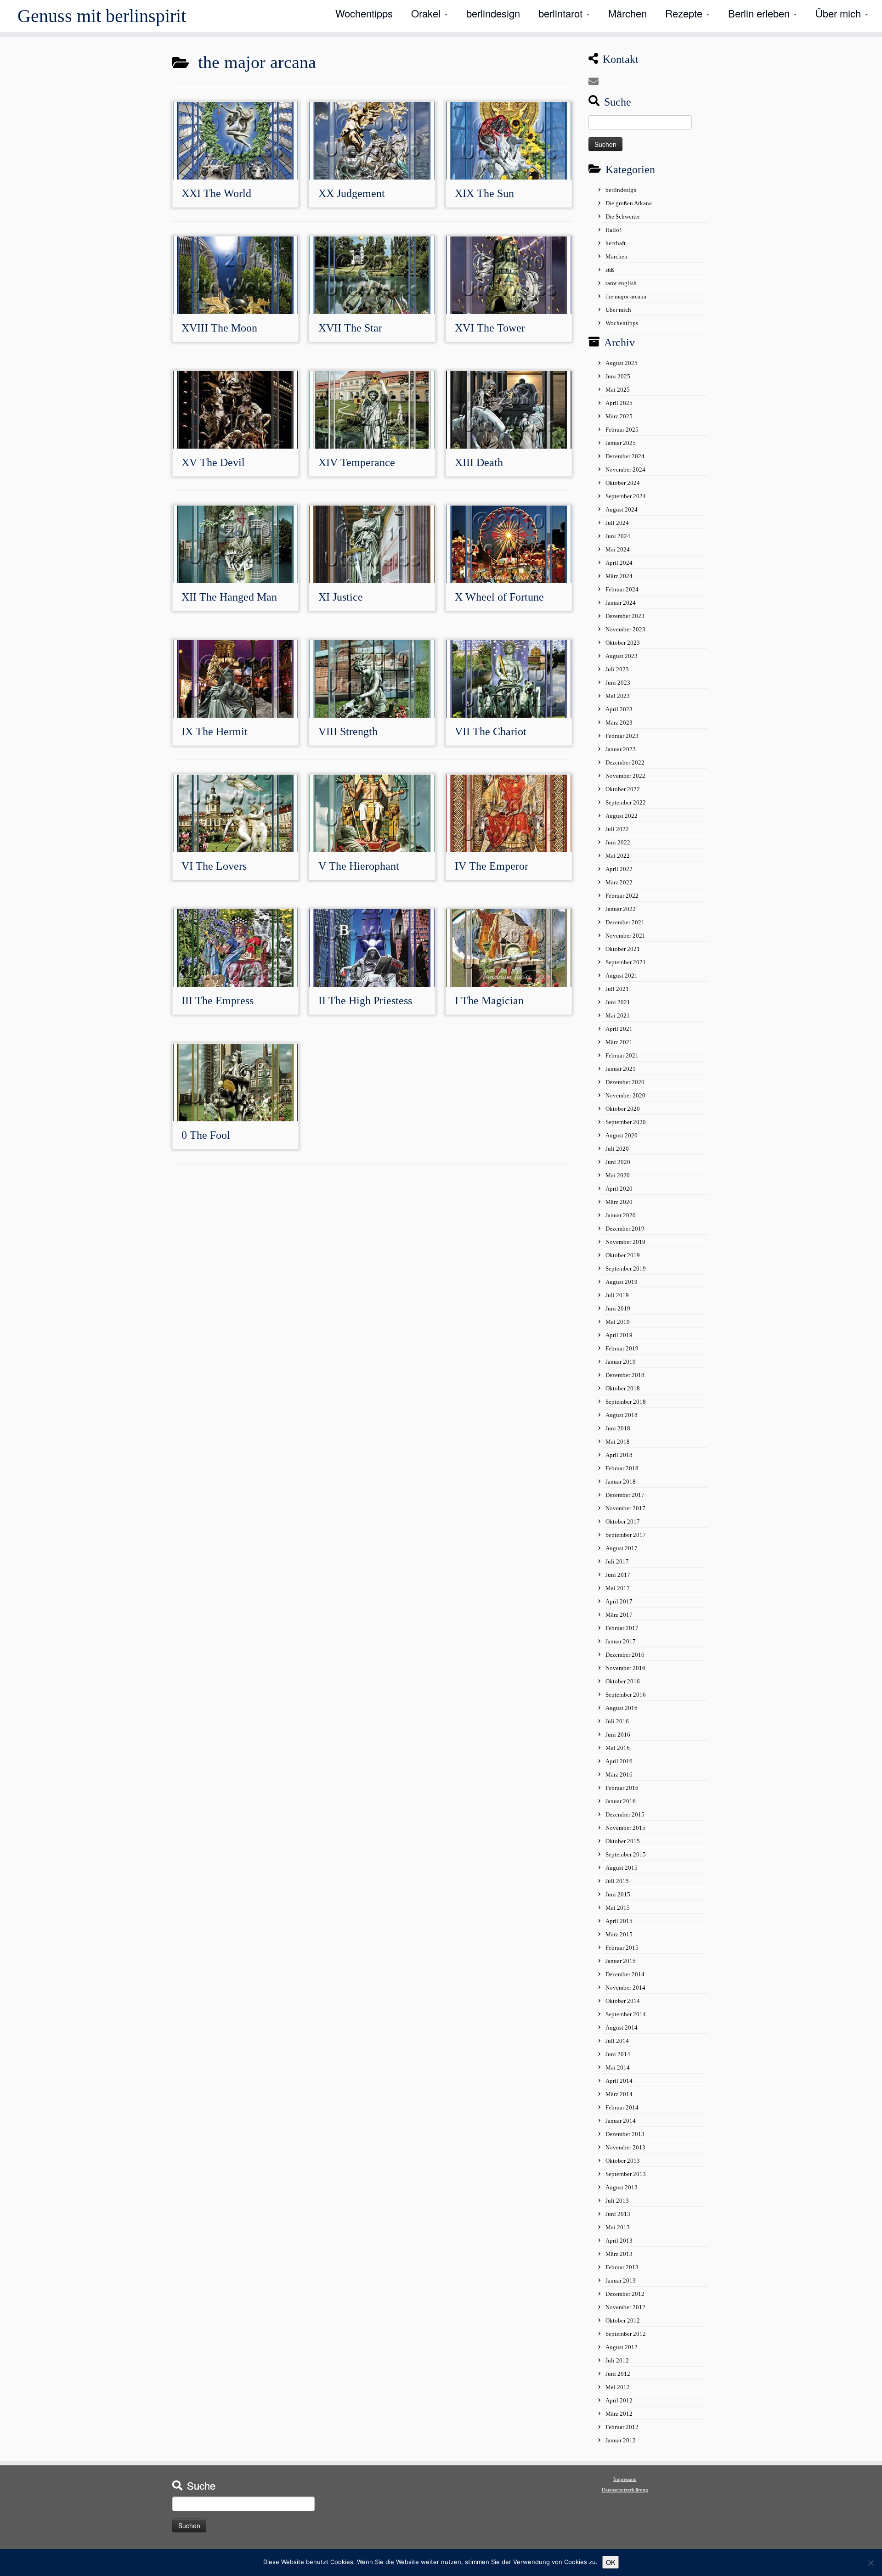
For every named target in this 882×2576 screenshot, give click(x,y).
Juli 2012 (617, 2360)
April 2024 (619, 563)
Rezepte (685, 13)
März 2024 (619, 576)
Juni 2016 (618, 1735)
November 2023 (625, 629)
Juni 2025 (618, 376)
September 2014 (626, 2014)
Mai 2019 (618, 1322)
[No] (871, 2563)
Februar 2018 (622, 1468)
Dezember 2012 (625, 2294)
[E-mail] (596, 82)
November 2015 (625, 1828)
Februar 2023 (622, 736)
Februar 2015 (622, 1948)
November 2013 (625, 2147)
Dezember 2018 (625, 1375)
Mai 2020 (618, 1175)
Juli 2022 (617, 829)
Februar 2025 (622, 430)
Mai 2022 (618, 856)
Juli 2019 (617, 1295)
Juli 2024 (617, 523)
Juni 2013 (618, 2214)
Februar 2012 (622, 2427)
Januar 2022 (621, 909)
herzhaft (616, 243)
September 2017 (626, 1535)
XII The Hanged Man (229, 597)
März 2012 (619, 2414)
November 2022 (625, 776)
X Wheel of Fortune (499, 597)
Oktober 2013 (623, 2161)
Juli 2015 (617, 1881)
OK (611, 2562)
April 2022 (619, 869)
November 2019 (625, 1242)
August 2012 (622, 2347)
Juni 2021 (618, 1002)
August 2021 (622, 976)
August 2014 (622, 2028)
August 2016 (622, 1708)
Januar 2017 (621, 1641)
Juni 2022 (618, 842)
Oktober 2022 (623, 789)
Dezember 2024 (625, 456)
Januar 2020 (621, 1215)
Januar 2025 (621, 443)
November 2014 (625, 1988)
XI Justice (341, 597)
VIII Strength (348, 731)
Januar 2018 (621, 1482)
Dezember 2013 (625, 2134)
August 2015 (622, 1868)
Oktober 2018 (623, 1388)
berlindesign (493, 13)
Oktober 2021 (623, 949)
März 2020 (619, 1202)
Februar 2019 (622, 1348)
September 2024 (626, 496)
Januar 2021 (621, 1069)
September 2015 (626, 1854)
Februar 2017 (622, 1628)
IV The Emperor (492, 866)
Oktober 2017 (623, 1521)
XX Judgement (352, 193)
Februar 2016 (622, 1788)
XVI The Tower (490, 328)
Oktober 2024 (623, 483)
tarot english (621, 283)
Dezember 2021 (625, 922)
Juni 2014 (618, 2054)
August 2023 (622, 656)
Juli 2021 (617, 989)
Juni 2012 (618, 2374)
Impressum (625, 2479)
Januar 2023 (621, 749)
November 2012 (625, 2307)
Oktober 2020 (623, 1109)
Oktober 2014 (623, 2001)
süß (610, 270)
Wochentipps (364, 13)
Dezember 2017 (625, 1495)
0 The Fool (206, 1135)
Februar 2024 (622, 589)
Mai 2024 (618, 549)
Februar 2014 (622, 2107)
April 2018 (619, 1455)
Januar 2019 (621, 1362)
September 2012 (626, 2334)
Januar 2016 (621, 1801)
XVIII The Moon (219, 328)
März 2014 (619, 2094)
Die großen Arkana (629, 203)
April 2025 (619, 403)
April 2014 (619, 2081)
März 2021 (619, 1042)
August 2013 (622, 2187)
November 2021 (625, 936)
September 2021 (626, 962)
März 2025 (619, 416)
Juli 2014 (617, 2041)
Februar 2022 (622, 896)
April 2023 (619, 709)
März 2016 (619, 1775)
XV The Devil (213, 462)
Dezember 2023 (625, 616)
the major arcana (626, 296)
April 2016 (619, 1761)
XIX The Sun (484, 193)
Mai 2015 (618, 1908)
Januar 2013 (621, 2281)
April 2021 (619, 1029)
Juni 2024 (618, 536)
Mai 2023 (618, 696)
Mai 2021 (618, 1015)
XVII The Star (350, 328)
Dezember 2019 (625, 1229)
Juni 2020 (618, 1162)
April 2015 (619, 1921)
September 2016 (626, 1695)
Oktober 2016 (623, 1681)
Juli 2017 (617, 1561)
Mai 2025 (618, 390)
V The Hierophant (359, 866)
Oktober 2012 (623, 2320)
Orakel (427, 13)
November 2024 (625, 470)
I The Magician (489, 1001)
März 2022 (619, 882)
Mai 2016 (618, 1748)
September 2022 (626, 802)
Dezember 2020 (625, 1082)
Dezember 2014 (625, 1974)
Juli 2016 (617, 1721)
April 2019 (619, 1335)
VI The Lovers (214, 866)
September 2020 (626, 1122)
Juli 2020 (617, 1149)
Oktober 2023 (623, 643)
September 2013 (626, 2174)
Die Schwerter (623, 217)
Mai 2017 (618, 1588)
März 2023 (619, 723)
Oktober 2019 (623, 1255)
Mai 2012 (618, 2387)
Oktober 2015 (623, 1841)
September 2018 (626, 1402)
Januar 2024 (621, 603)
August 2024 (622, 509)
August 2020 (622, 1135)
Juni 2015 (618, 1894)
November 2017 (625, 1508)
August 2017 (622, 1548)
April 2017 (619, 1601)
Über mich (840, 13)
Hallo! (613, 230)
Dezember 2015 (625, 1814)
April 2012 (619, 2400)
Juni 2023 (618, 683)
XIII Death (479, 462)
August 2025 (622, 363)
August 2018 (622, 1415)
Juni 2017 (618, 1575)
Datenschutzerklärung (625, 2490)
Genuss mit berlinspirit (102, 16)
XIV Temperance (357, 462)
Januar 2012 (621, 2440)
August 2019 (622, 1282)
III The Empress (218, 1001)
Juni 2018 (618, 1428)
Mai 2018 (618, 1442)
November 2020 (625, 1095)
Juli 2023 (617, 669)
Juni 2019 (618, 1308)
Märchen (628, 13)
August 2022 (622, 816)
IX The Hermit (215, 731)
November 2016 (625, 1668)
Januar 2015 (621, 1961)
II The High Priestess (365, 1001)
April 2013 (619, 2241)
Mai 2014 (618, 2067)
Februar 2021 (622, 1055)
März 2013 (619, 2254)
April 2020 (619, 1189)
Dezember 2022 (625, 762)
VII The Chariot (491, 731)
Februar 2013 (622, 2267)
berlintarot (562, 13)
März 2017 (619, 1615)
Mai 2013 (618, 2227)
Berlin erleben (760, 13)
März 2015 (619, 1934)
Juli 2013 (617, 2201)
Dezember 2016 (625, 1655)
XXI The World (216, 193)
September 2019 (626, 1268)
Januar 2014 (621, 2121)
